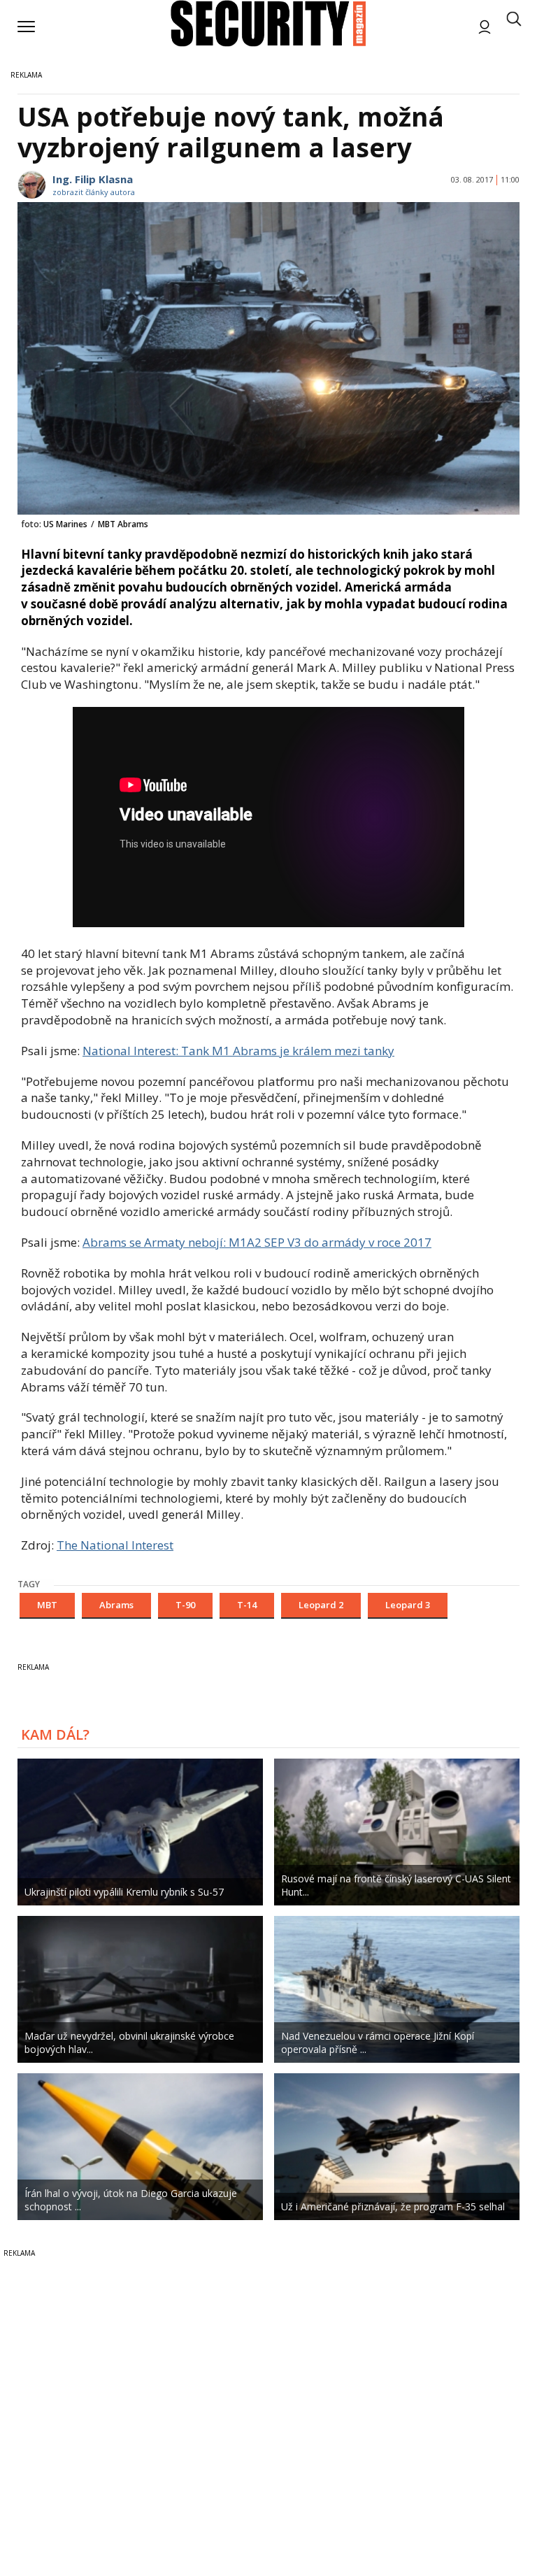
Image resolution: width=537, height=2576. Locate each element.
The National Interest (115, 1545)
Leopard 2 (321, 1605)
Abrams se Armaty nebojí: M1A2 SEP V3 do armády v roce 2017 (257, 1242)
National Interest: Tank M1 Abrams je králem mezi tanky (238, 1051)
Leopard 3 (408, 1605)
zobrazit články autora (94, 192)
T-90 (185, 1605)
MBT (47, 1605)
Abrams (116, 1605)
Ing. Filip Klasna (93, 179)
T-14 (247, 1605)
